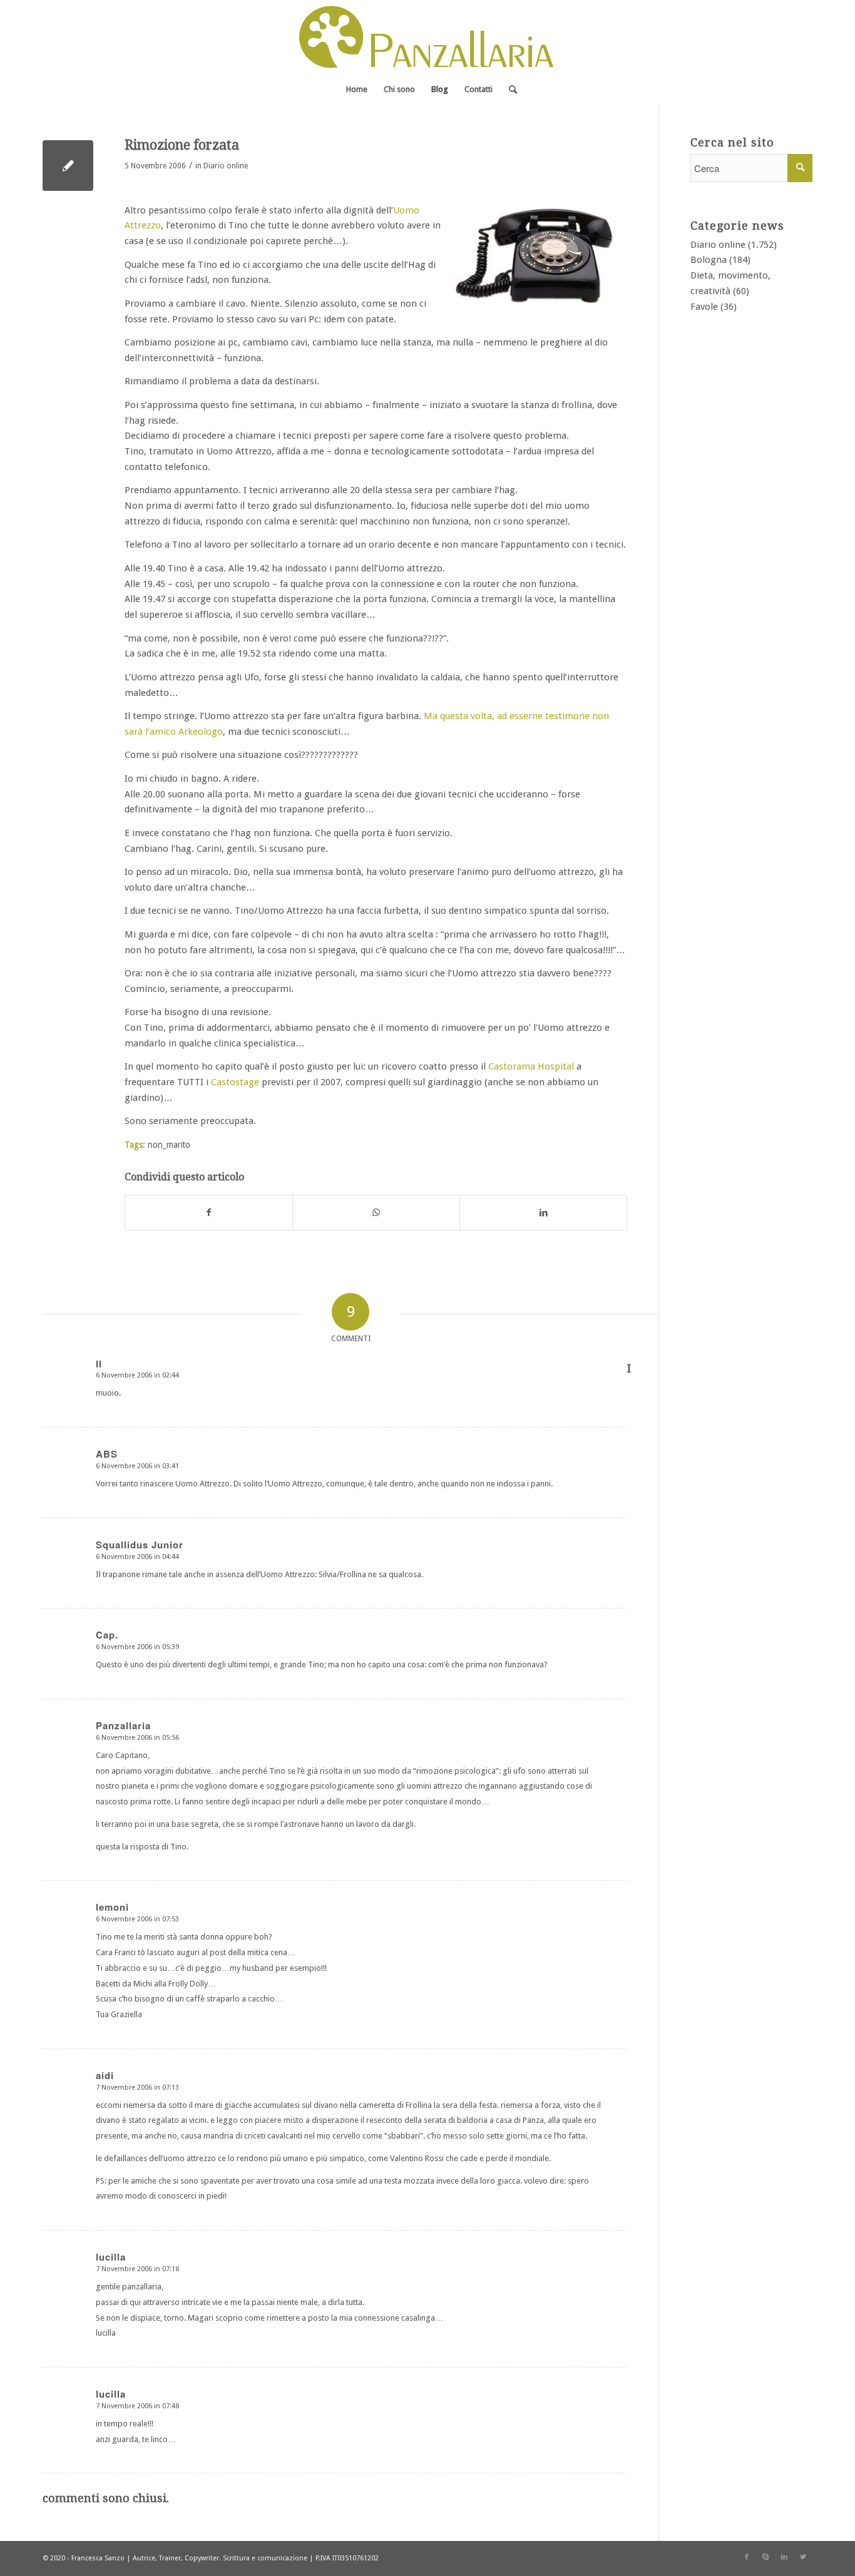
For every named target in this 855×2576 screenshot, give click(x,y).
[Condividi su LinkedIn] (543, 1213)
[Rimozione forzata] (68, 166)
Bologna (709, 260)
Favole (704, 307)
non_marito (169, 1145)
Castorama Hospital (531, 1066)
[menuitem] (357, 89)
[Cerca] (509, 89)
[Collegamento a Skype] (765, 2557)
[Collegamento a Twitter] (803, 2557)
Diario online (226, 166)
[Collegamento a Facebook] (747, 2557)
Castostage (235, 1082)
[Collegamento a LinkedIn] (784, 2557)
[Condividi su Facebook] (209, 1213)
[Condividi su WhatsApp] (376, 1213)
